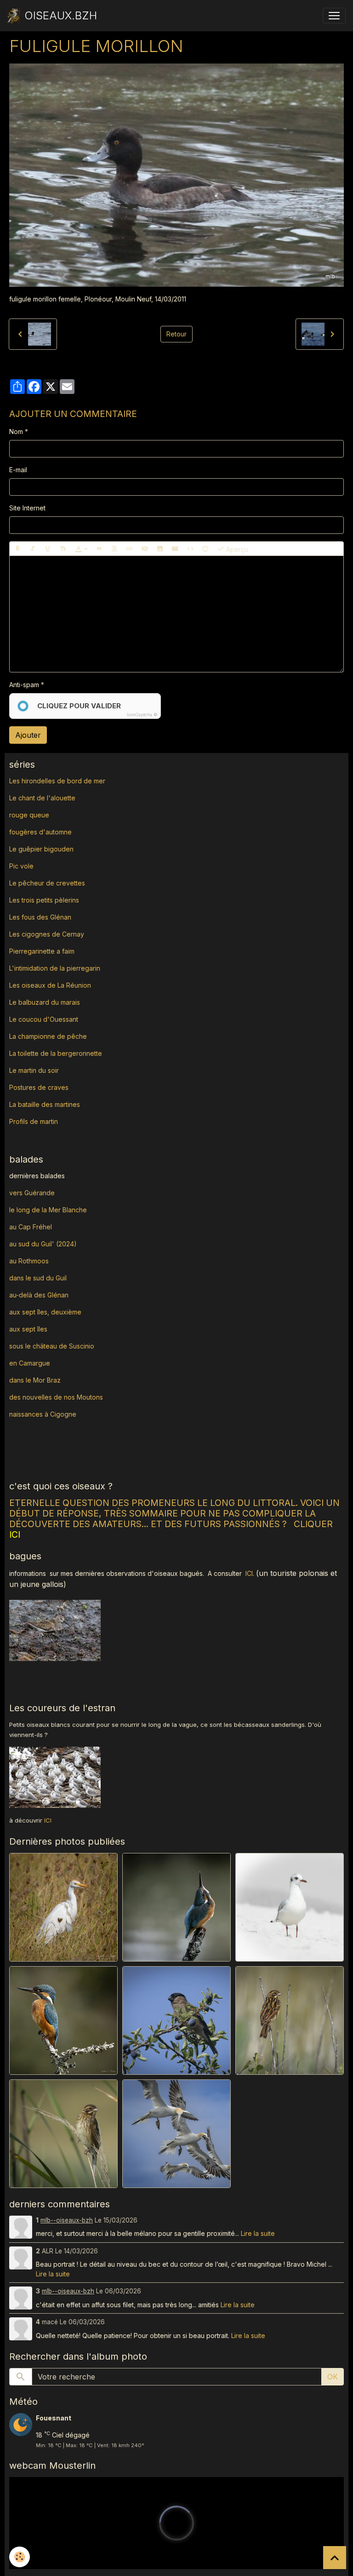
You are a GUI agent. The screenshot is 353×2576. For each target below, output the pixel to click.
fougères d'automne (40, 832)
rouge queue (29, 815)
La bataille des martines (45, 1104)
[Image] (160, 549)
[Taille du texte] (63, 549)
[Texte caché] (145, 549)
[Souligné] (48, 549)
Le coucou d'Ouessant (44, 1019)
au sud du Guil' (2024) (43, 1244)
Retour (176, 334)
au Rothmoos (29, 1261)
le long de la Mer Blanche (48, 1210)
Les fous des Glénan (40, 917)
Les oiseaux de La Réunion (50, 985)
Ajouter (28, 735)
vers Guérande (32, 1193)
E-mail (18, 470)
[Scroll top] (335, 2558)
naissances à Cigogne (43, 1414)
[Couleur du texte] (81, 549)
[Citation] (99, 549)
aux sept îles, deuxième (45, 1312)
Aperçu (236, 549)
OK (333, 2377)
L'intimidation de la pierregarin (55, 968)
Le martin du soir (34, 1070)
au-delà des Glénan (39, 1295)
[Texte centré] (114, 549)
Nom (16, 431)
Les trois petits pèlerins (44, 900)
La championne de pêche (48, 1036)
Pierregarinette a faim (42, 951)
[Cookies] (20, 2557)
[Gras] (17, 549)
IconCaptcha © (142, 715)
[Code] (190, 549)
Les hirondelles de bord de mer (57, 781)
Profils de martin (34, 1121)
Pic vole (22, 866)
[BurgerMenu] (334, 16)
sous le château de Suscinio (52, 1346)
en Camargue (31, 1363)
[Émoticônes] (205, 549)
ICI (249, 1573)
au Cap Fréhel (31, 1227)
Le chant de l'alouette (42, 798)
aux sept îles (28, 1329)
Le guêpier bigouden (41, 849)
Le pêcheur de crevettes (47, 883)
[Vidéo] (175, 549)
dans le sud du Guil (38, 1278)
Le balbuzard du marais (45, 1002)
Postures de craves (39, 1087)
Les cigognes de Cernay (47, 934)
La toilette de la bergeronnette (56, 1053)
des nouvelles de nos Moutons (56, 1397)
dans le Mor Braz (35, 1380)
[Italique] (33, 549)
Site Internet (27, 508)
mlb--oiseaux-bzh (67, 2220)
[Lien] (130, 549)
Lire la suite (258, 2233)
